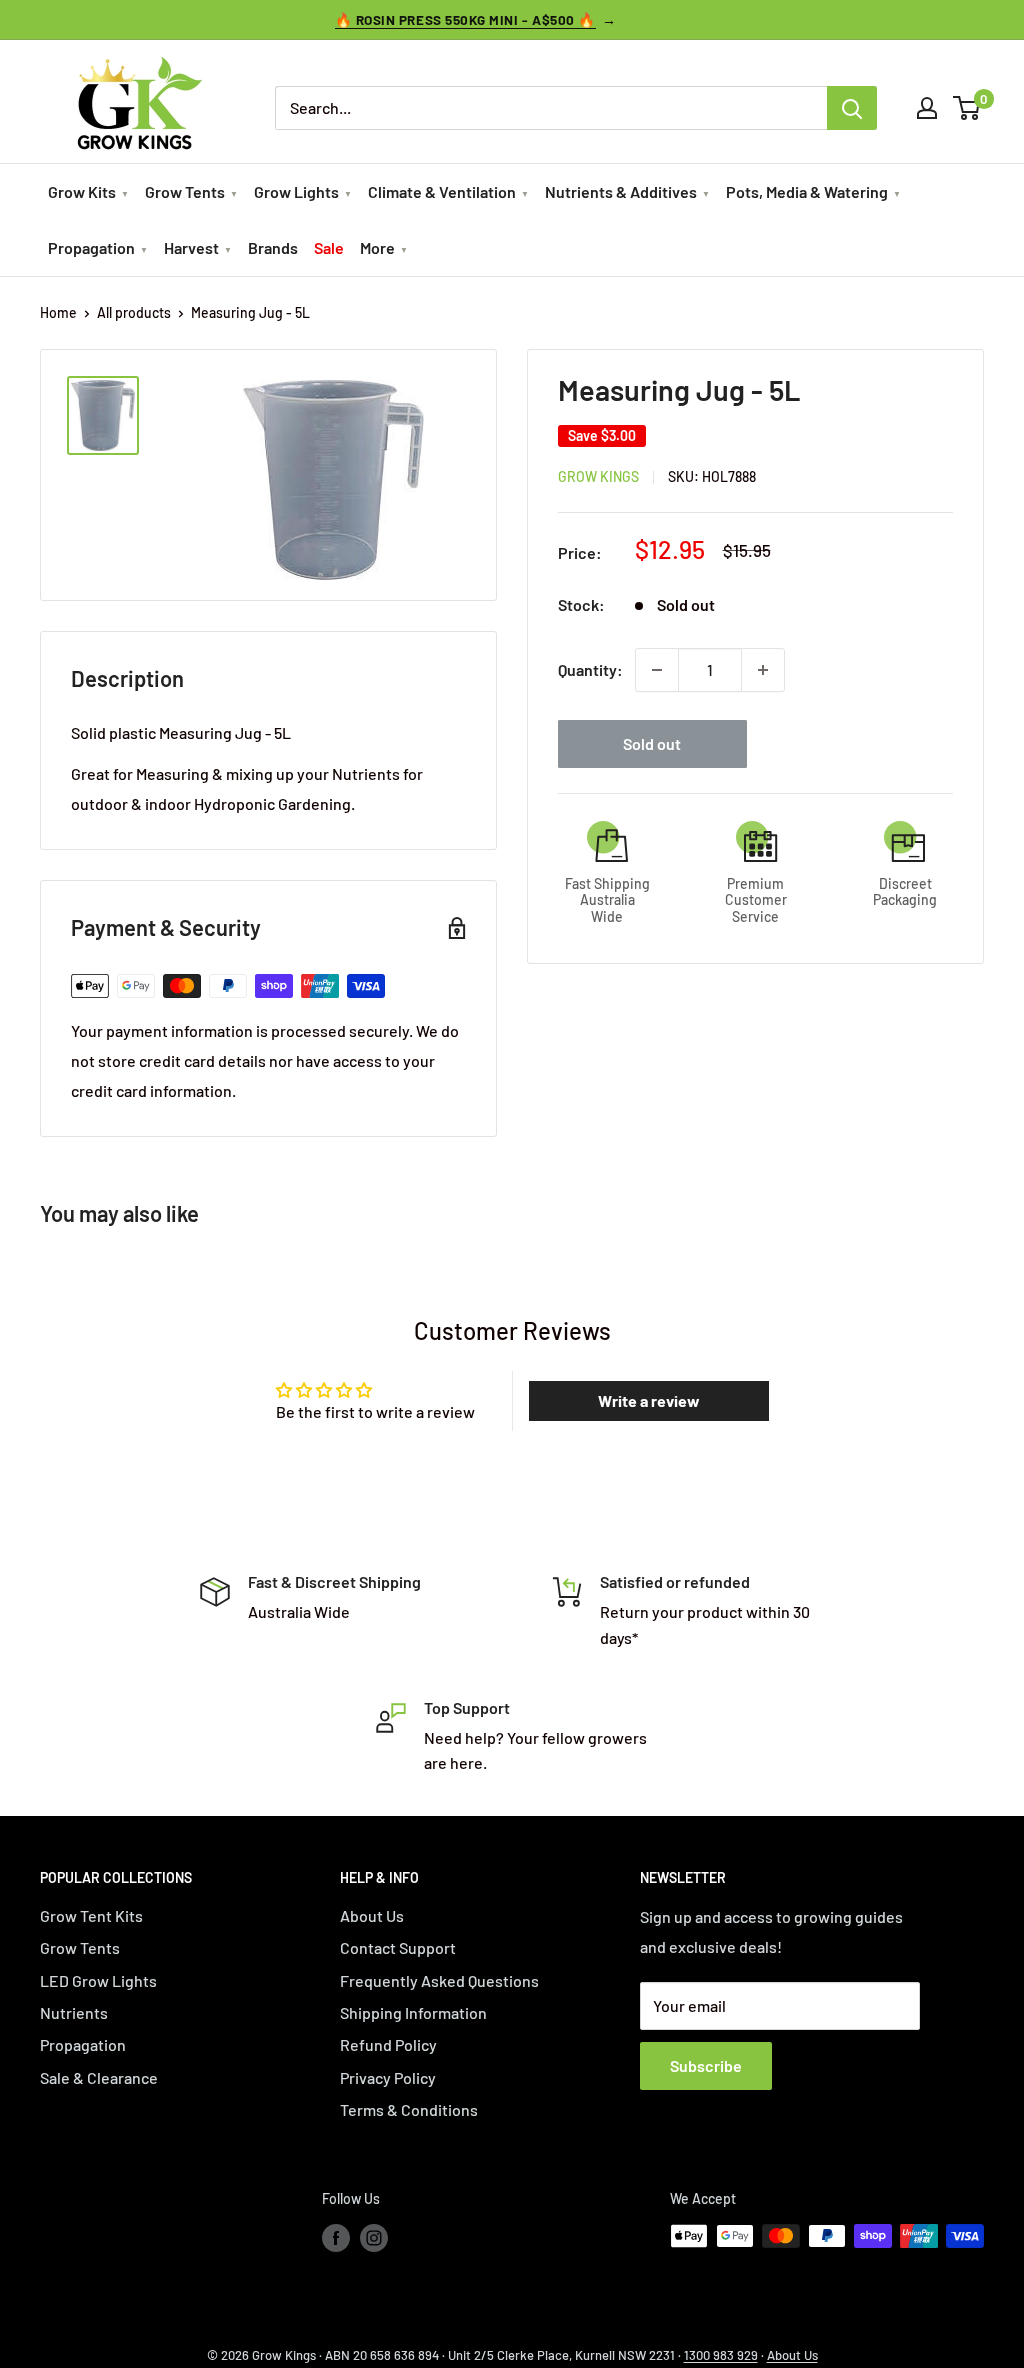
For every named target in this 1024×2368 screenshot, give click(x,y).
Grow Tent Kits (91, 1915)
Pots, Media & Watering (807, 191)
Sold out (652, 743)
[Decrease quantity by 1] (657, 670)
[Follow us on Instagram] (374, 2238)
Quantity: (590, 669)
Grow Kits (82, 191)
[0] (967, 108)
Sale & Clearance (99, 2077)
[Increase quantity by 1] (763, 670)
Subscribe (706, 2065)
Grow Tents (185, 191)
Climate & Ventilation (442, 191)
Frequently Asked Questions (439, 1980)
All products (134, 312)
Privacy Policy (388, 2077)
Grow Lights (296, 191)
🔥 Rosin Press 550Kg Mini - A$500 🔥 (465, 19)
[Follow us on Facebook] (336, 2238)
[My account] (927, 108)
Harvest (191, 247)
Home (58, 312)
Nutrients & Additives (621, 191)
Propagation (91, 247)
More (377, 247)
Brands (273, 247)
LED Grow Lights (98, 1980)
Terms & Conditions (409, 2109)
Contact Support (398, 1947)
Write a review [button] (649, 1400)
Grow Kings (598, 476)
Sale (329, 247)
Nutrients (74, 2012)
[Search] (852, 108)
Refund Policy (388, 2044)
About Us (372, 1915)
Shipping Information (413, 2012)
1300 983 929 (721, 2355)
